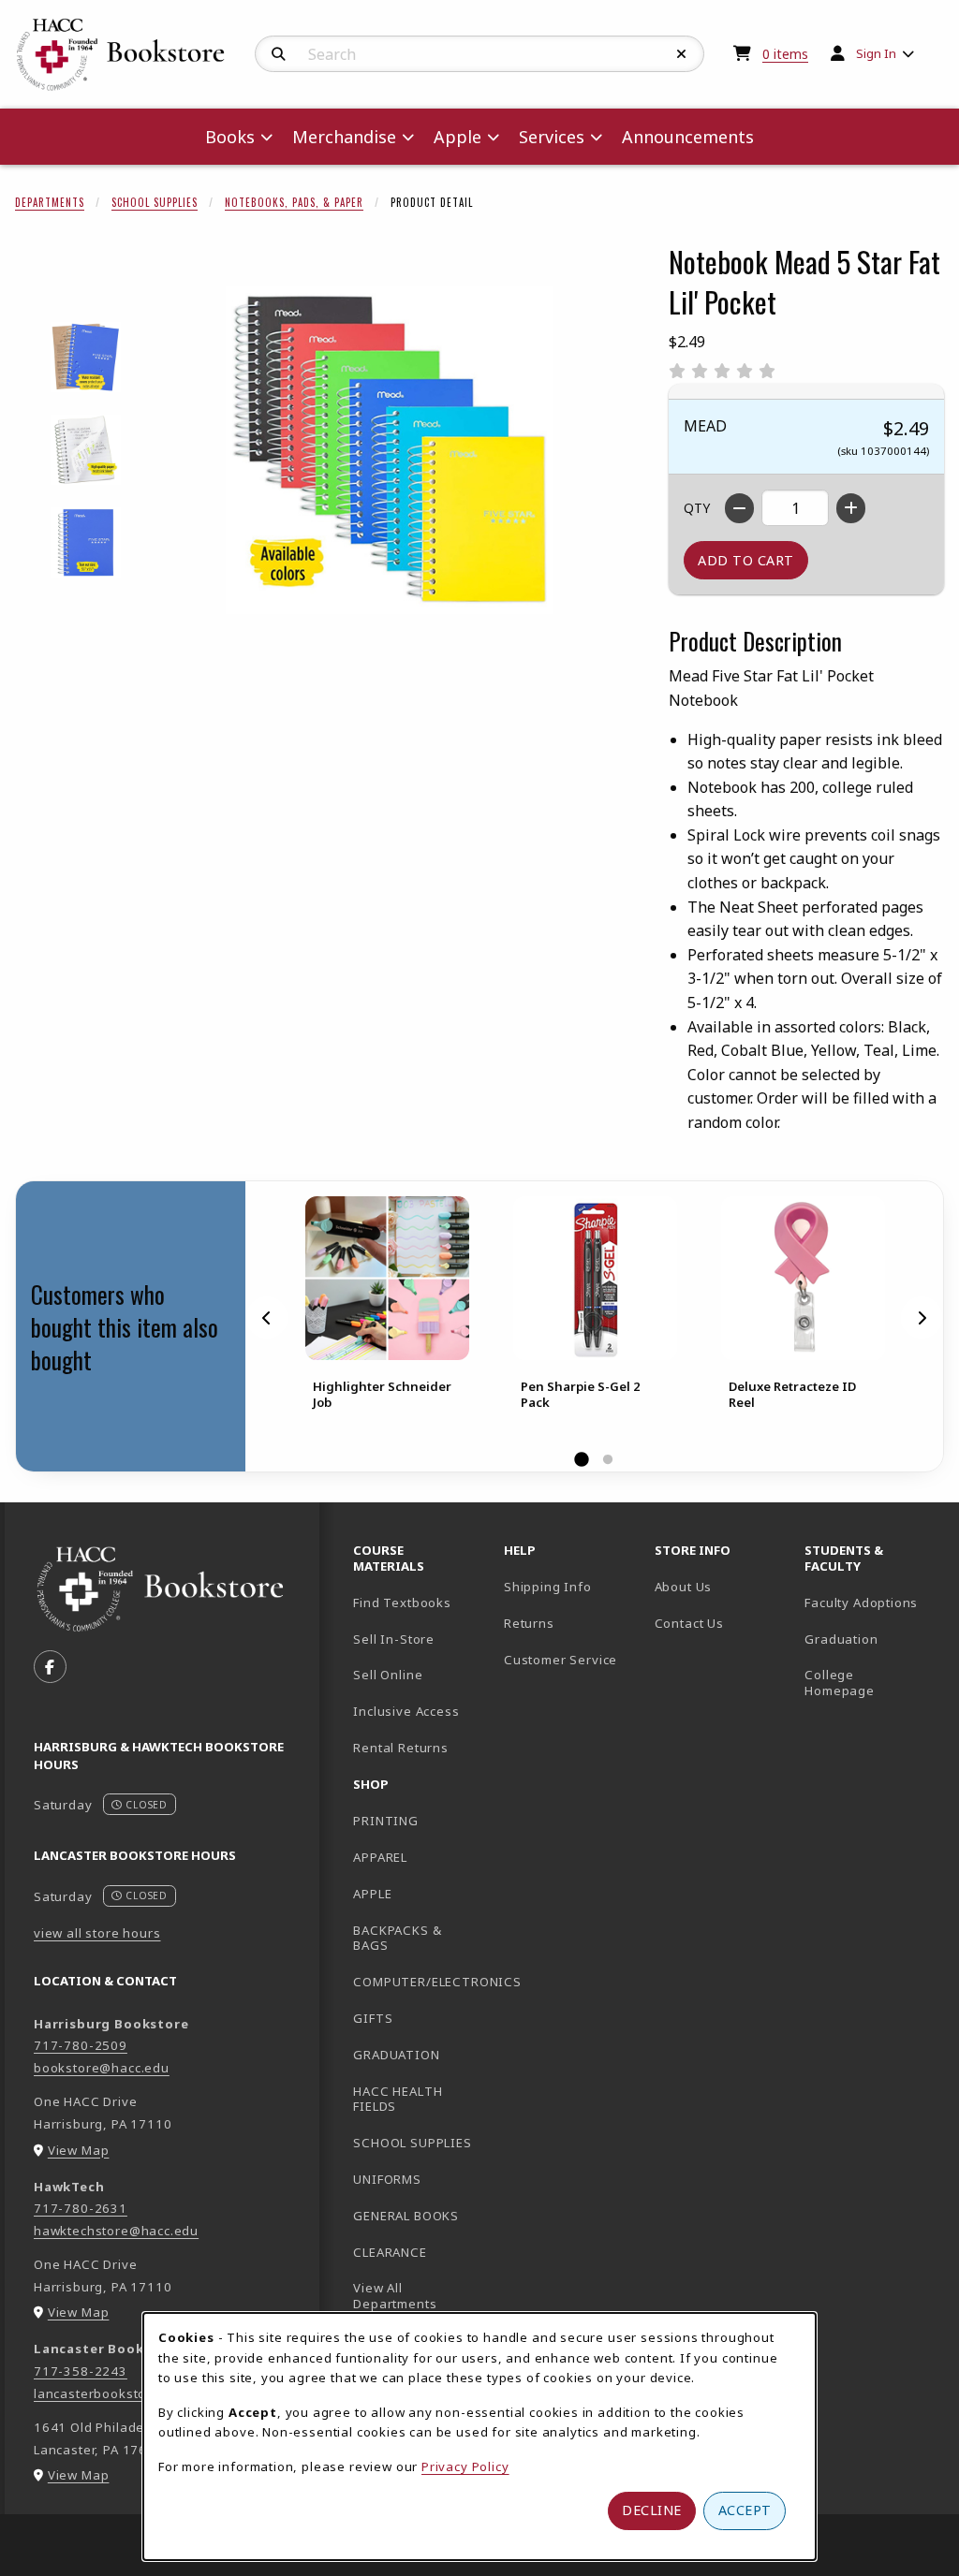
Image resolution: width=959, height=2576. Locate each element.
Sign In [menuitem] (876, 53)
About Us (684, 1587)
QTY (697, 508)
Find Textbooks (402, 1603)
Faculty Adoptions (861, 1603)
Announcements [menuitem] (688, 137)
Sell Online (388, 1675)
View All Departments (395, 2296)
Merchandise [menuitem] (344, 137)
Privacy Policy (465, 2466)
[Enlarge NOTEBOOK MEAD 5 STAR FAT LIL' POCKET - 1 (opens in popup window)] (86, 357)
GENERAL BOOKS (406, 2216)
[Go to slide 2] (608, 1460)
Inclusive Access (406, 1711)
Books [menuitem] (230, 137)
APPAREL (380, 1857)
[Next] (922, 1317)
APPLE (372, 1894)
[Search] (279, 54)
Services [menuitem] (552, 137)
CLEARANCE (390, 2252)
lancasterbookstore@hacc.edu (132, 2393)
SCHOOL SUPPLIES (412, 2143)
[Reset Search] (682, 54)
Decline (652, 2510)
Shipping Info (548, 1587)
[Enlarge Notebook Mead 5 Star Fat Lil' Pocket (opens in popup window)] (390, 450)
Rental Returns (401, 1748)
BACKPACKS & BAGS (397, 1938)
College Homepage (872, 1683)
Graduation (841, 1639)
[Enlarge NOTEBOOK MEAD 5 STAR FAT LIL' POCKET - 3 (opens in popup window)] (86, 542)
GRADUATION (396, 2055)
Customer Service (561, 1660)
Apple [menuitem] (457, 137)
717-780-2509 (81, 2045)
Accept (745, 2510)
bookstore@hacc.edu (102, 2068)
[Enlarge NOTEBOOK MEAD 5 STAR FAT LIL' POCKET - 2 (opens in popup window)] (86, 450)
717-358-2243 (81, 2371)
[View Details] (387, 1278)
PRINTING (386, 1821)
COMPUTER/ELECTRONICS (421, 1982)
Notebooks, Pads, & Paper (294, 202)
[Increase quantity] (851, 508)
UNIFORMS (387, 2179)
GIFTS (373, 2018)
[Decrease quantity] (739, 508)
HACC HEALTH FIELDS (398, 2099)
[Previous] (267, 1317)
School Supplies (155, 202)
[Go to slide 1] (582, 1460)
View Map (79, 2150)
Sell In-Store (394, 1639)
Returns (529, 1623)
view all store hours (97, 1933)
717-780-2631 (81, 2208)
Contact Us (689, 1623)
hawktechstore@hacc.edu (116, 2231)
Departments (50, 202)
